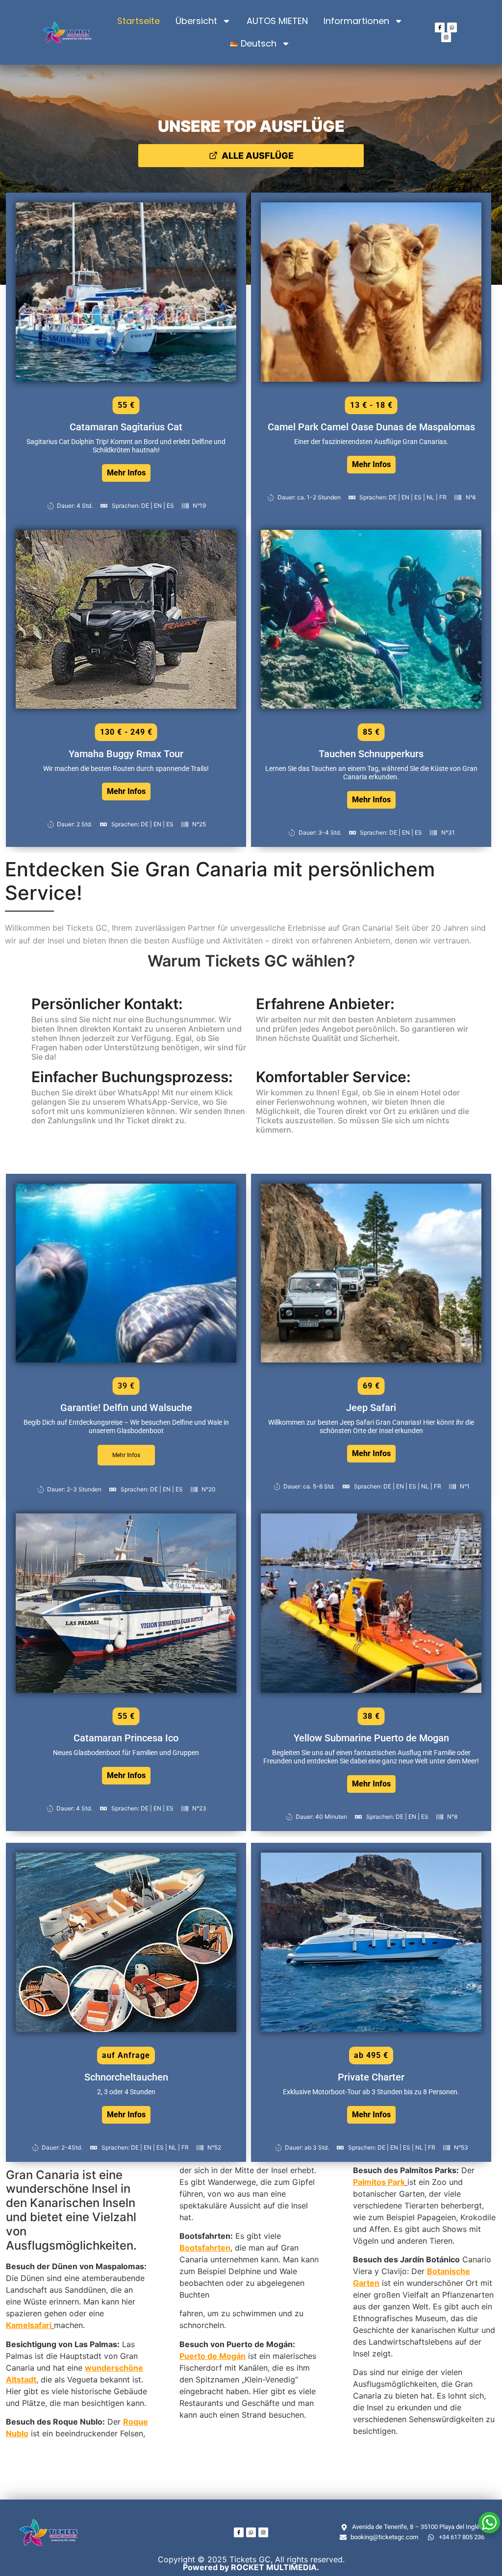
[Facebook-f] (440, 27)
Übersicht (196, 21)
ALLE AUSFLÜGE (258, 156)
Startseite (138, 21)
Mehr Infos (126, 473)
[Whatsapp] (452, 27)
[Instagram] (446, 37)
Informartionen (356, 21)
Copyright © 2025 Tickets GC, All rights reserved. (251, 2563)
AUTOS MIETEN (277, 21)
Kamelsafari (29, 2325)
